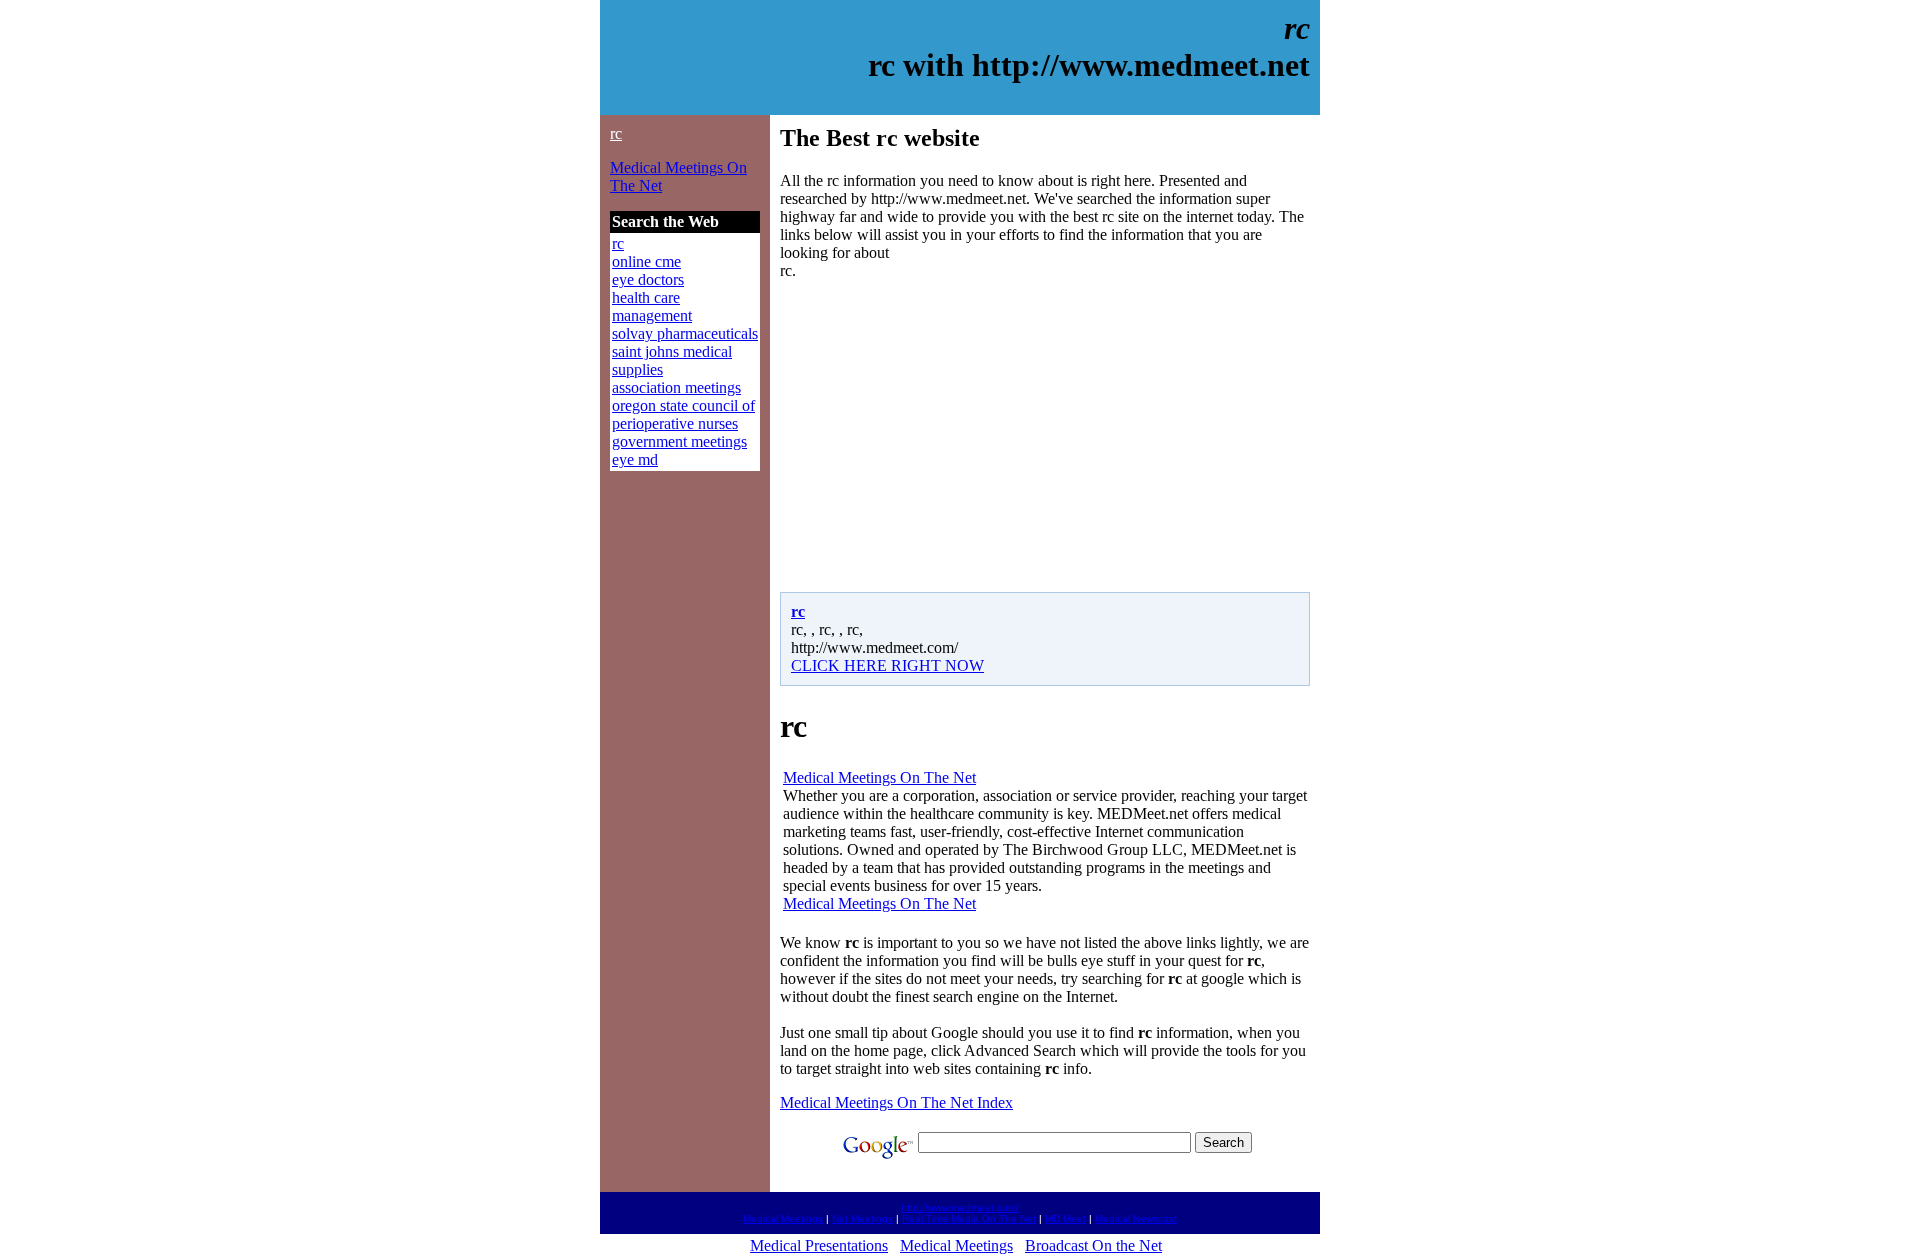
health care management (652, 306)
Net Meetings (862, 1218)
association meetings (676, 387)
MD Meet (1065, 1218)
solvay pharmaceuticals (685, 333)
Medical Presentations (819, 1245)
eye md (635, 459)
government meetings (679, 441)
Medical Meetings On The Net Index (896, 1102)
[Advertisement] (948, 436)
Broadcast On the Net (1093, 1245)
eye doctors (648, 279)
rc (616, 133)
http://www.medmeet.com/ (960, 1207)
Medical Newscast (1136, 1218)
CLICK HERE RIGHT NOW (887, 665)
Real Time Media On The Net (969, 1218)
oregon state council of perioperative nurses (683, 414)
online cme (646, 261)
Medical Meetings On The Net (879, 777)
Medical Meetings (783, 1218)
